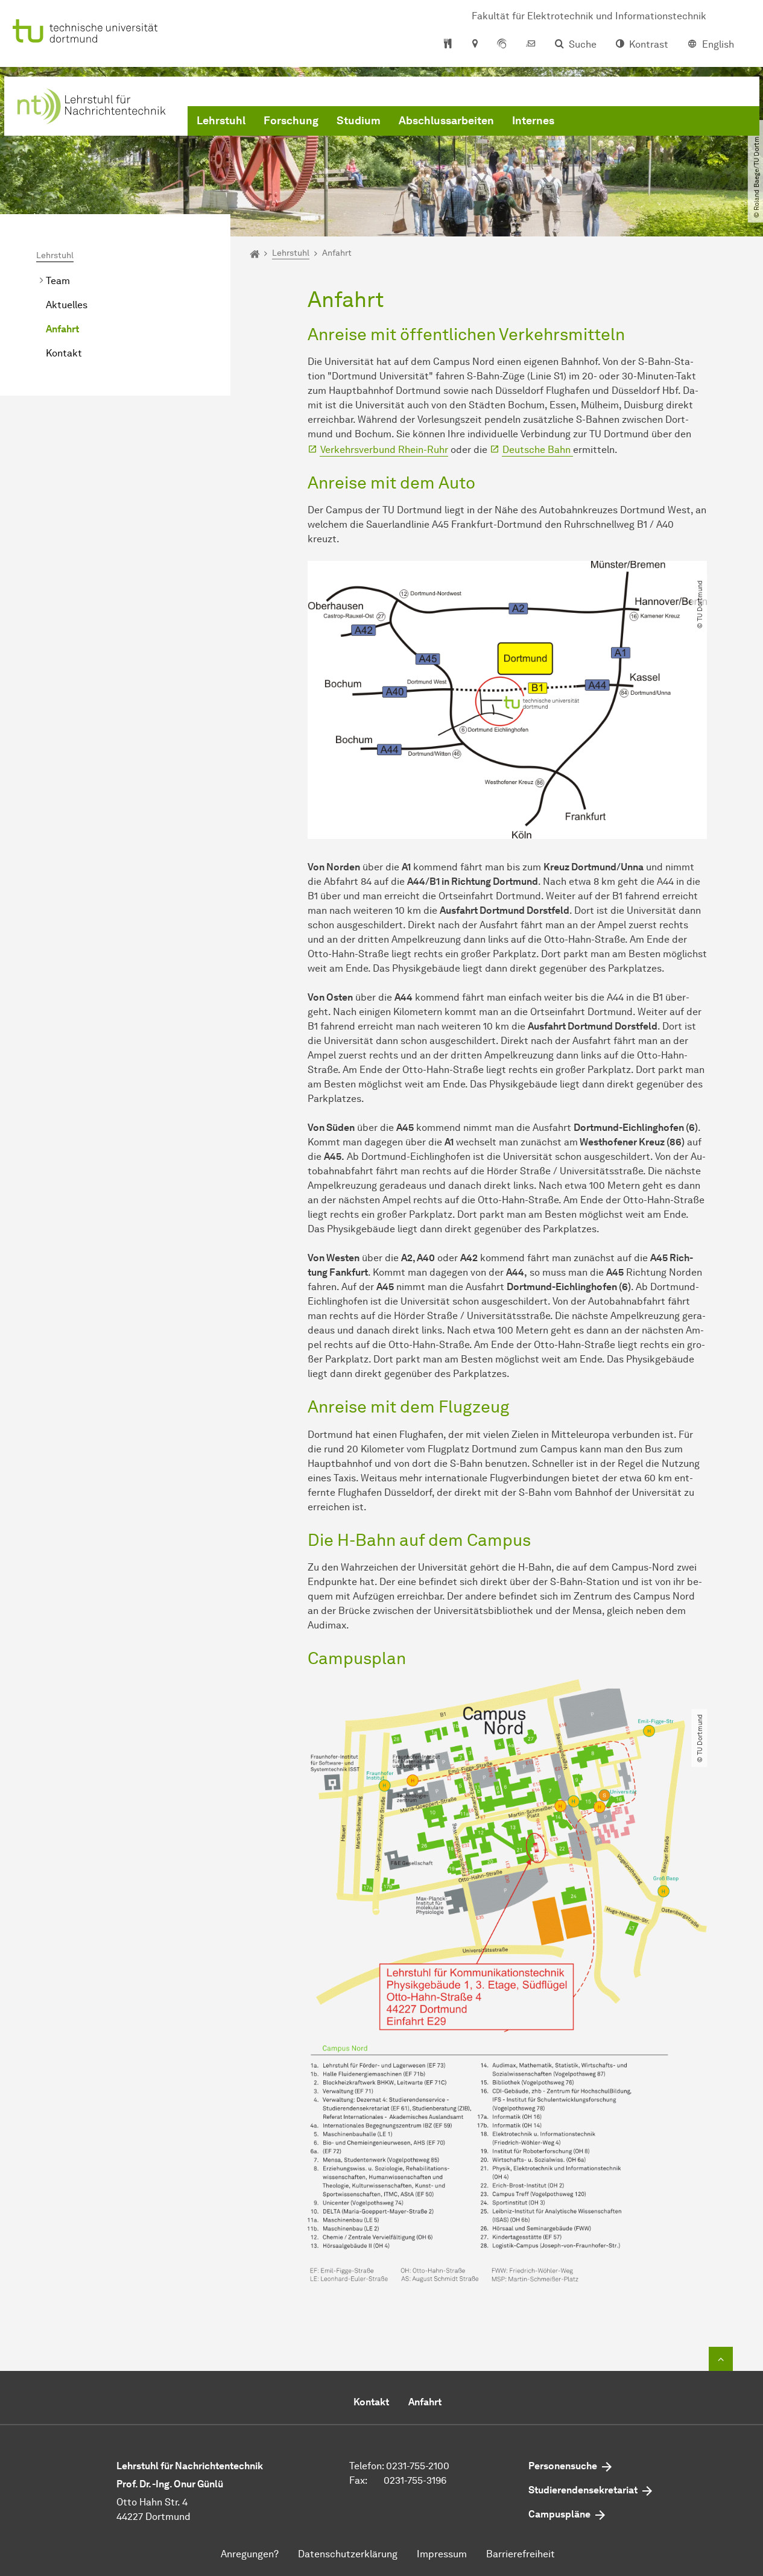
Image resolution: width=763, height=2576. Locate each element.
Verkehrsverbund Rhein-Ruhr (384, 450)
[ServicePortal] (502, 45)
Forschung (291, 121)
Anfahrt (62, 329)
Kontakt (64, 353)
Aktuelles (67, 305)
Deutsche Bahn (538, 450)
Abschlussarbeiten (446, 121)
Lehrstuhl (221, 121)
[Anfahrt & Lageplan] (474, 45)
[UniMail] (531, 45)
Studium (359, 121)
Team (58, 281)
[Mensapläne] (448, 45)
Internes (533, 121)
